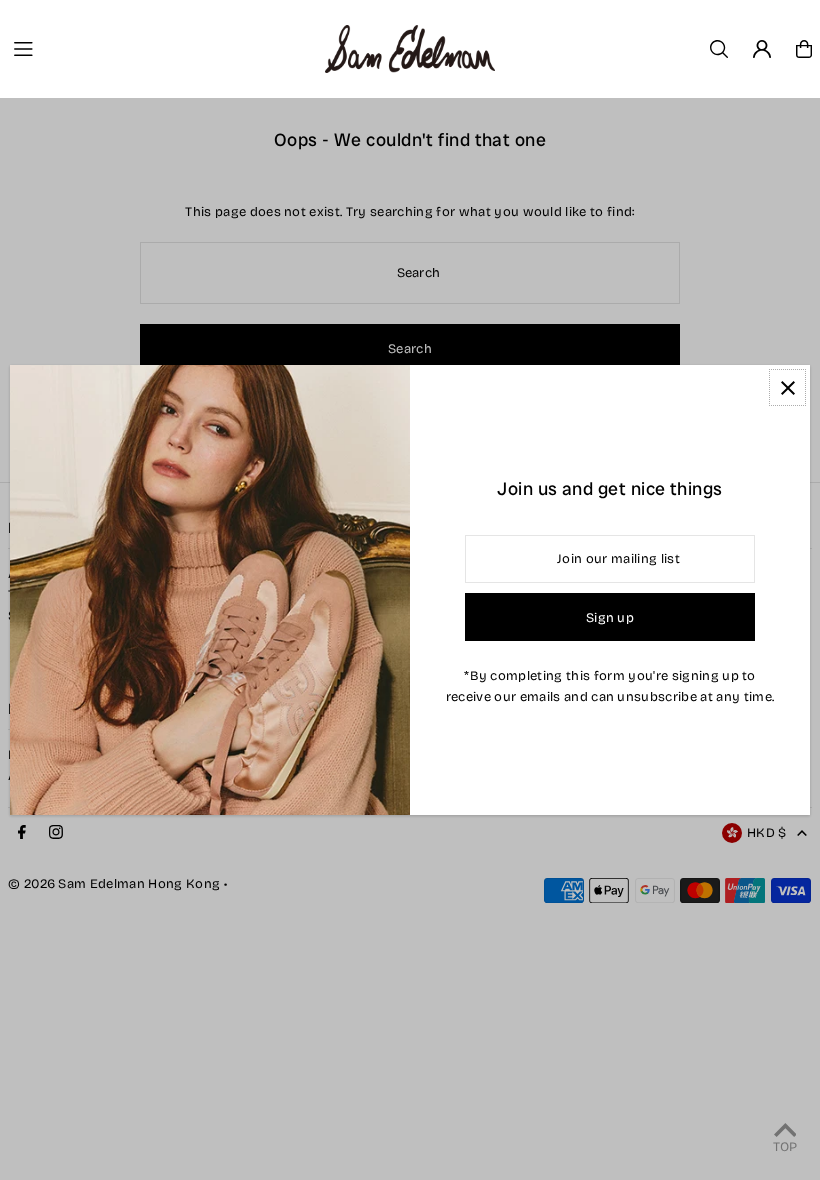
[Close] (787, 387)
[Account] (762, 49)
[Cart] (804, 49)
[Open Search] (719, 49)
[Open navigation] (160, 48)
